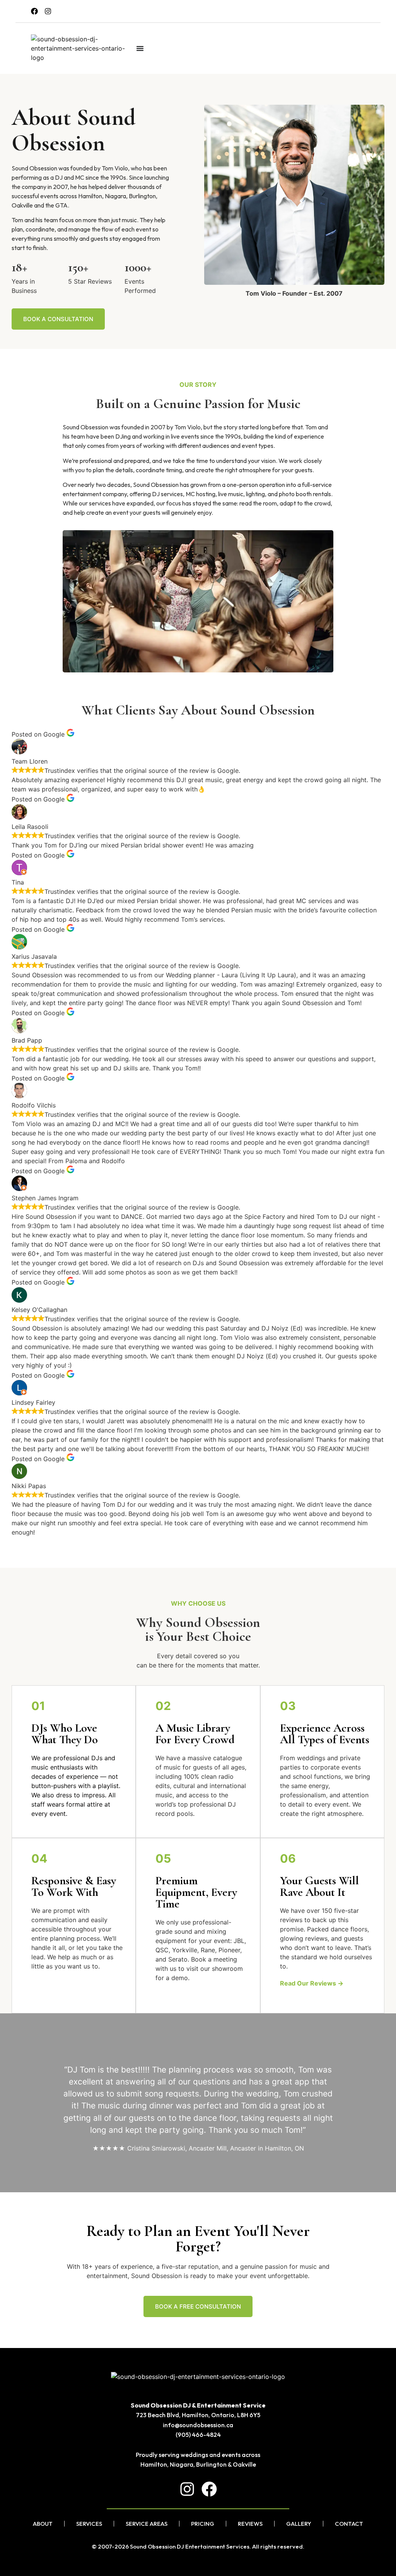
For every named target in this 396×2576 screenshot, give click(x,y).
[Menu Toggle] (140, 48)
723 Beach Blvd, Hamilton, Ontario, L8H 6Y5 (198, 2415)
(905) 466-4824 (198, 2435)
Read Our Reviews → (312, 1983)
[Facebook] (34, 11)
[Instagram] (48, 11)
